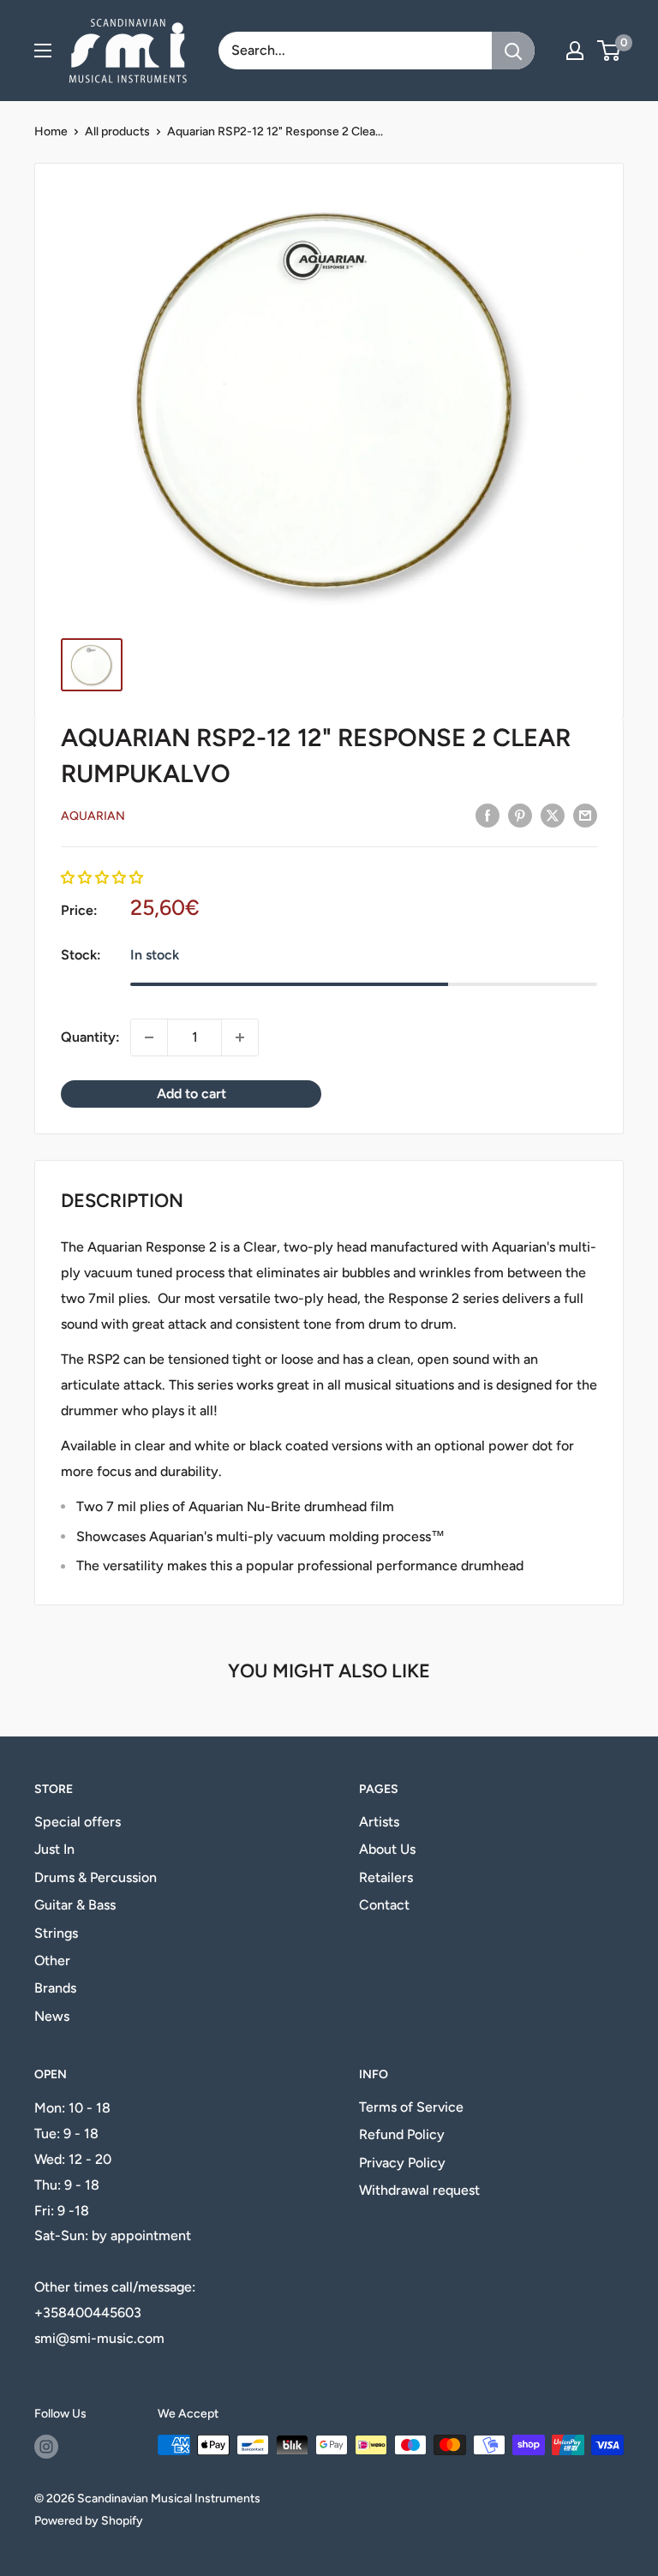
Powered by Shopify (89, 2521)
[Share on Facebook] (488, 815)
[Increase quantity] (240, 1037)
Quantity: (90, 1037)
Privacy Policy (402, 2163)
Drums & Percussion (96, 1877)
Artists (379, 1822)
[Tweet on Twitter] (553, 815)
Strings (56, 1933)
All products (117, 131)
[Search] (513, 51)
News (52, 2016)
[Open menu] (43, 51)
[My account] (575, 51)
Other (52, 1960)
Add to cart (191, 1094)
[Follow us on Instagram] (46, 2447)
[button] (102, 878)
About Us (387, 1849)
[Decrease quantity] (149, 1037)
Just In (54, 1849)
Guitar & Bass (75, 1905)
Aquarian (93, 816)
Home (51, 131)
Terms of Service (411, 2107)
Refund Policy (402, 2134)
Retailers (386, 1877)
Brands (55, 1988)
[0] (610, 51)
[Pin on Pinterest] (520, 815)
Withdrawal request (419, 2190)
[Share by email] (585, 815)
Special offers (78, 1822)
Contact (384, 1905)
